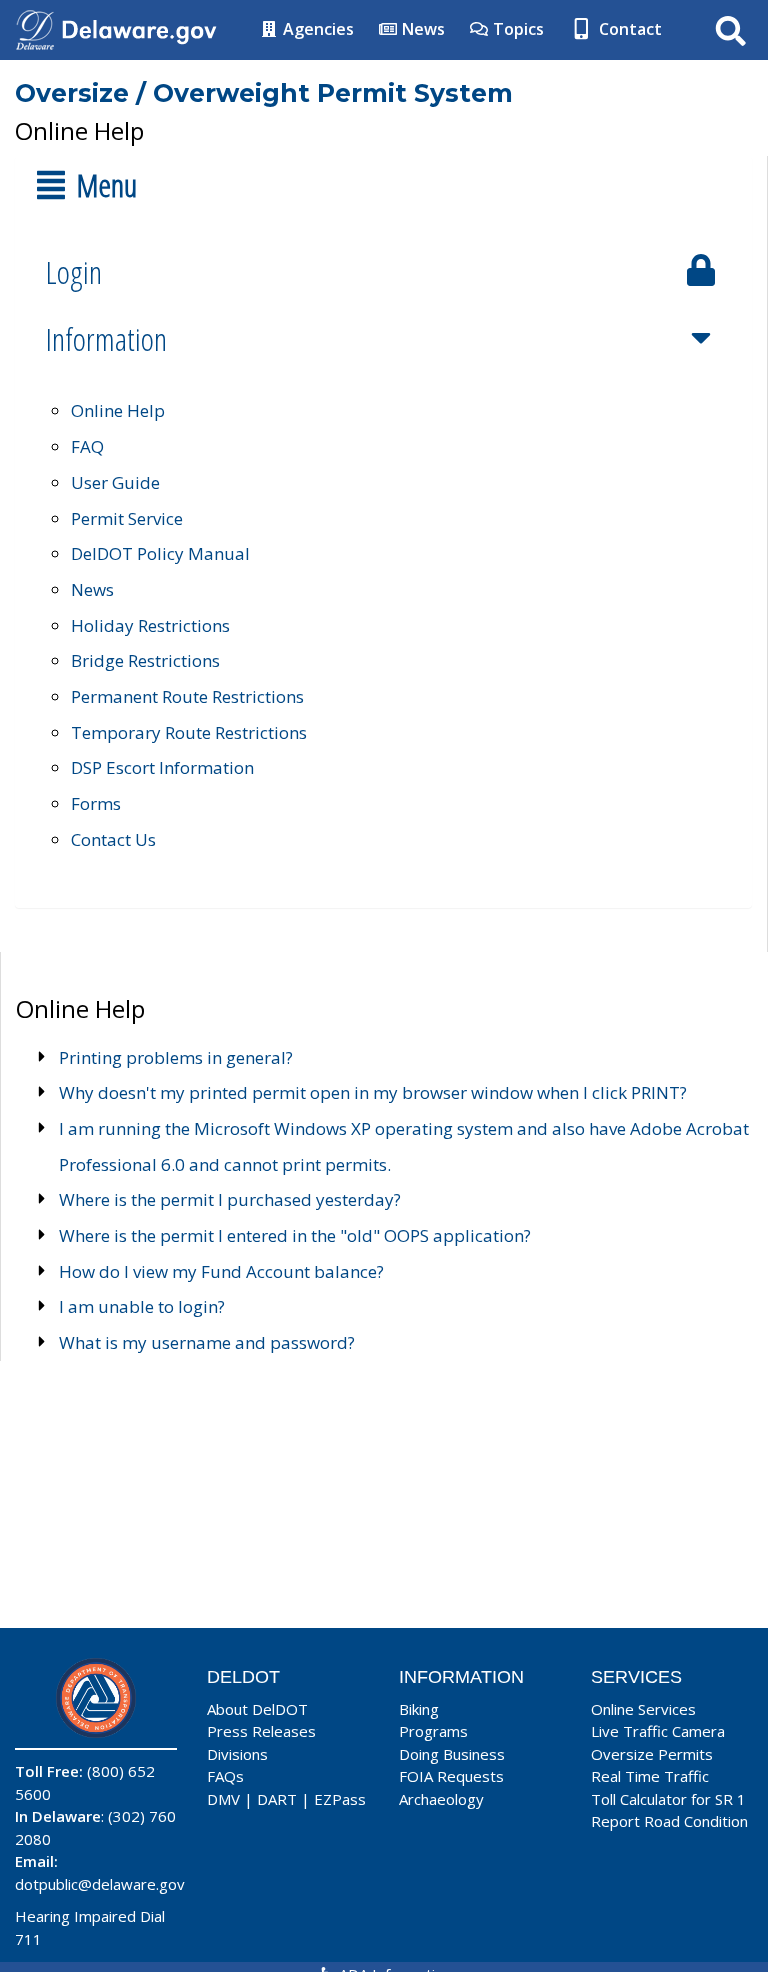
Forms (96, 803)
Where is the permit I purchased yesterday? (230, 1199)
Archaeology (441, 1799)
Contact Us (113, 839)
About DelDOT (257, 1709)
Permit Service (127, 518)
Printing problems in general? (176, 1057)
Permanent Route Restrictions (187, 696)
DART (277, 1799)
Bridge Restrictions (145, 660)
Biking (419, 1709)
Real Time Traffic (650, 1776)
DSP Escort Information (162, 767)
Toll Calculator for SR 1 (668, 1799)
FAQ (87, 446)
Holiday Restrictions (150, 625)
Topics (516, 29)
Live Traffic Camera (658, 1731)
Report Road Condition (669, 1821)
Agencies (316, 29)
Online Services (643, 1709)
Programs (433, 1731)
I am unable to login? (142, 1306)
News (421, 29)
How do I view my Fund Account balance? (221, 1271)
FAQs (225, 1776)
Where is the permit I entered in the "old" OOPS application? (295, 1235)
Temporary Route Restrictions (189, 732)
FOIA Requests (451, 1776)
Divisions (237, 1754)
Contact (628, 29)
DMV (223, 1799)
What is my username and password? (207, 1342)
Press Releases (261, 1731)
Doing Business (452, 1754)
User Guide (115, 482)
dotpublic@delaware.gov (100, 1884)
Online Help (118, 410)
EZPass (340, 1799)
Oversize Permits (652, 1754)
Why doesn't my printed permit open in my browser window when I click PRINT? (373, 1092)
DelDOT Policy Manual (160, 553)
